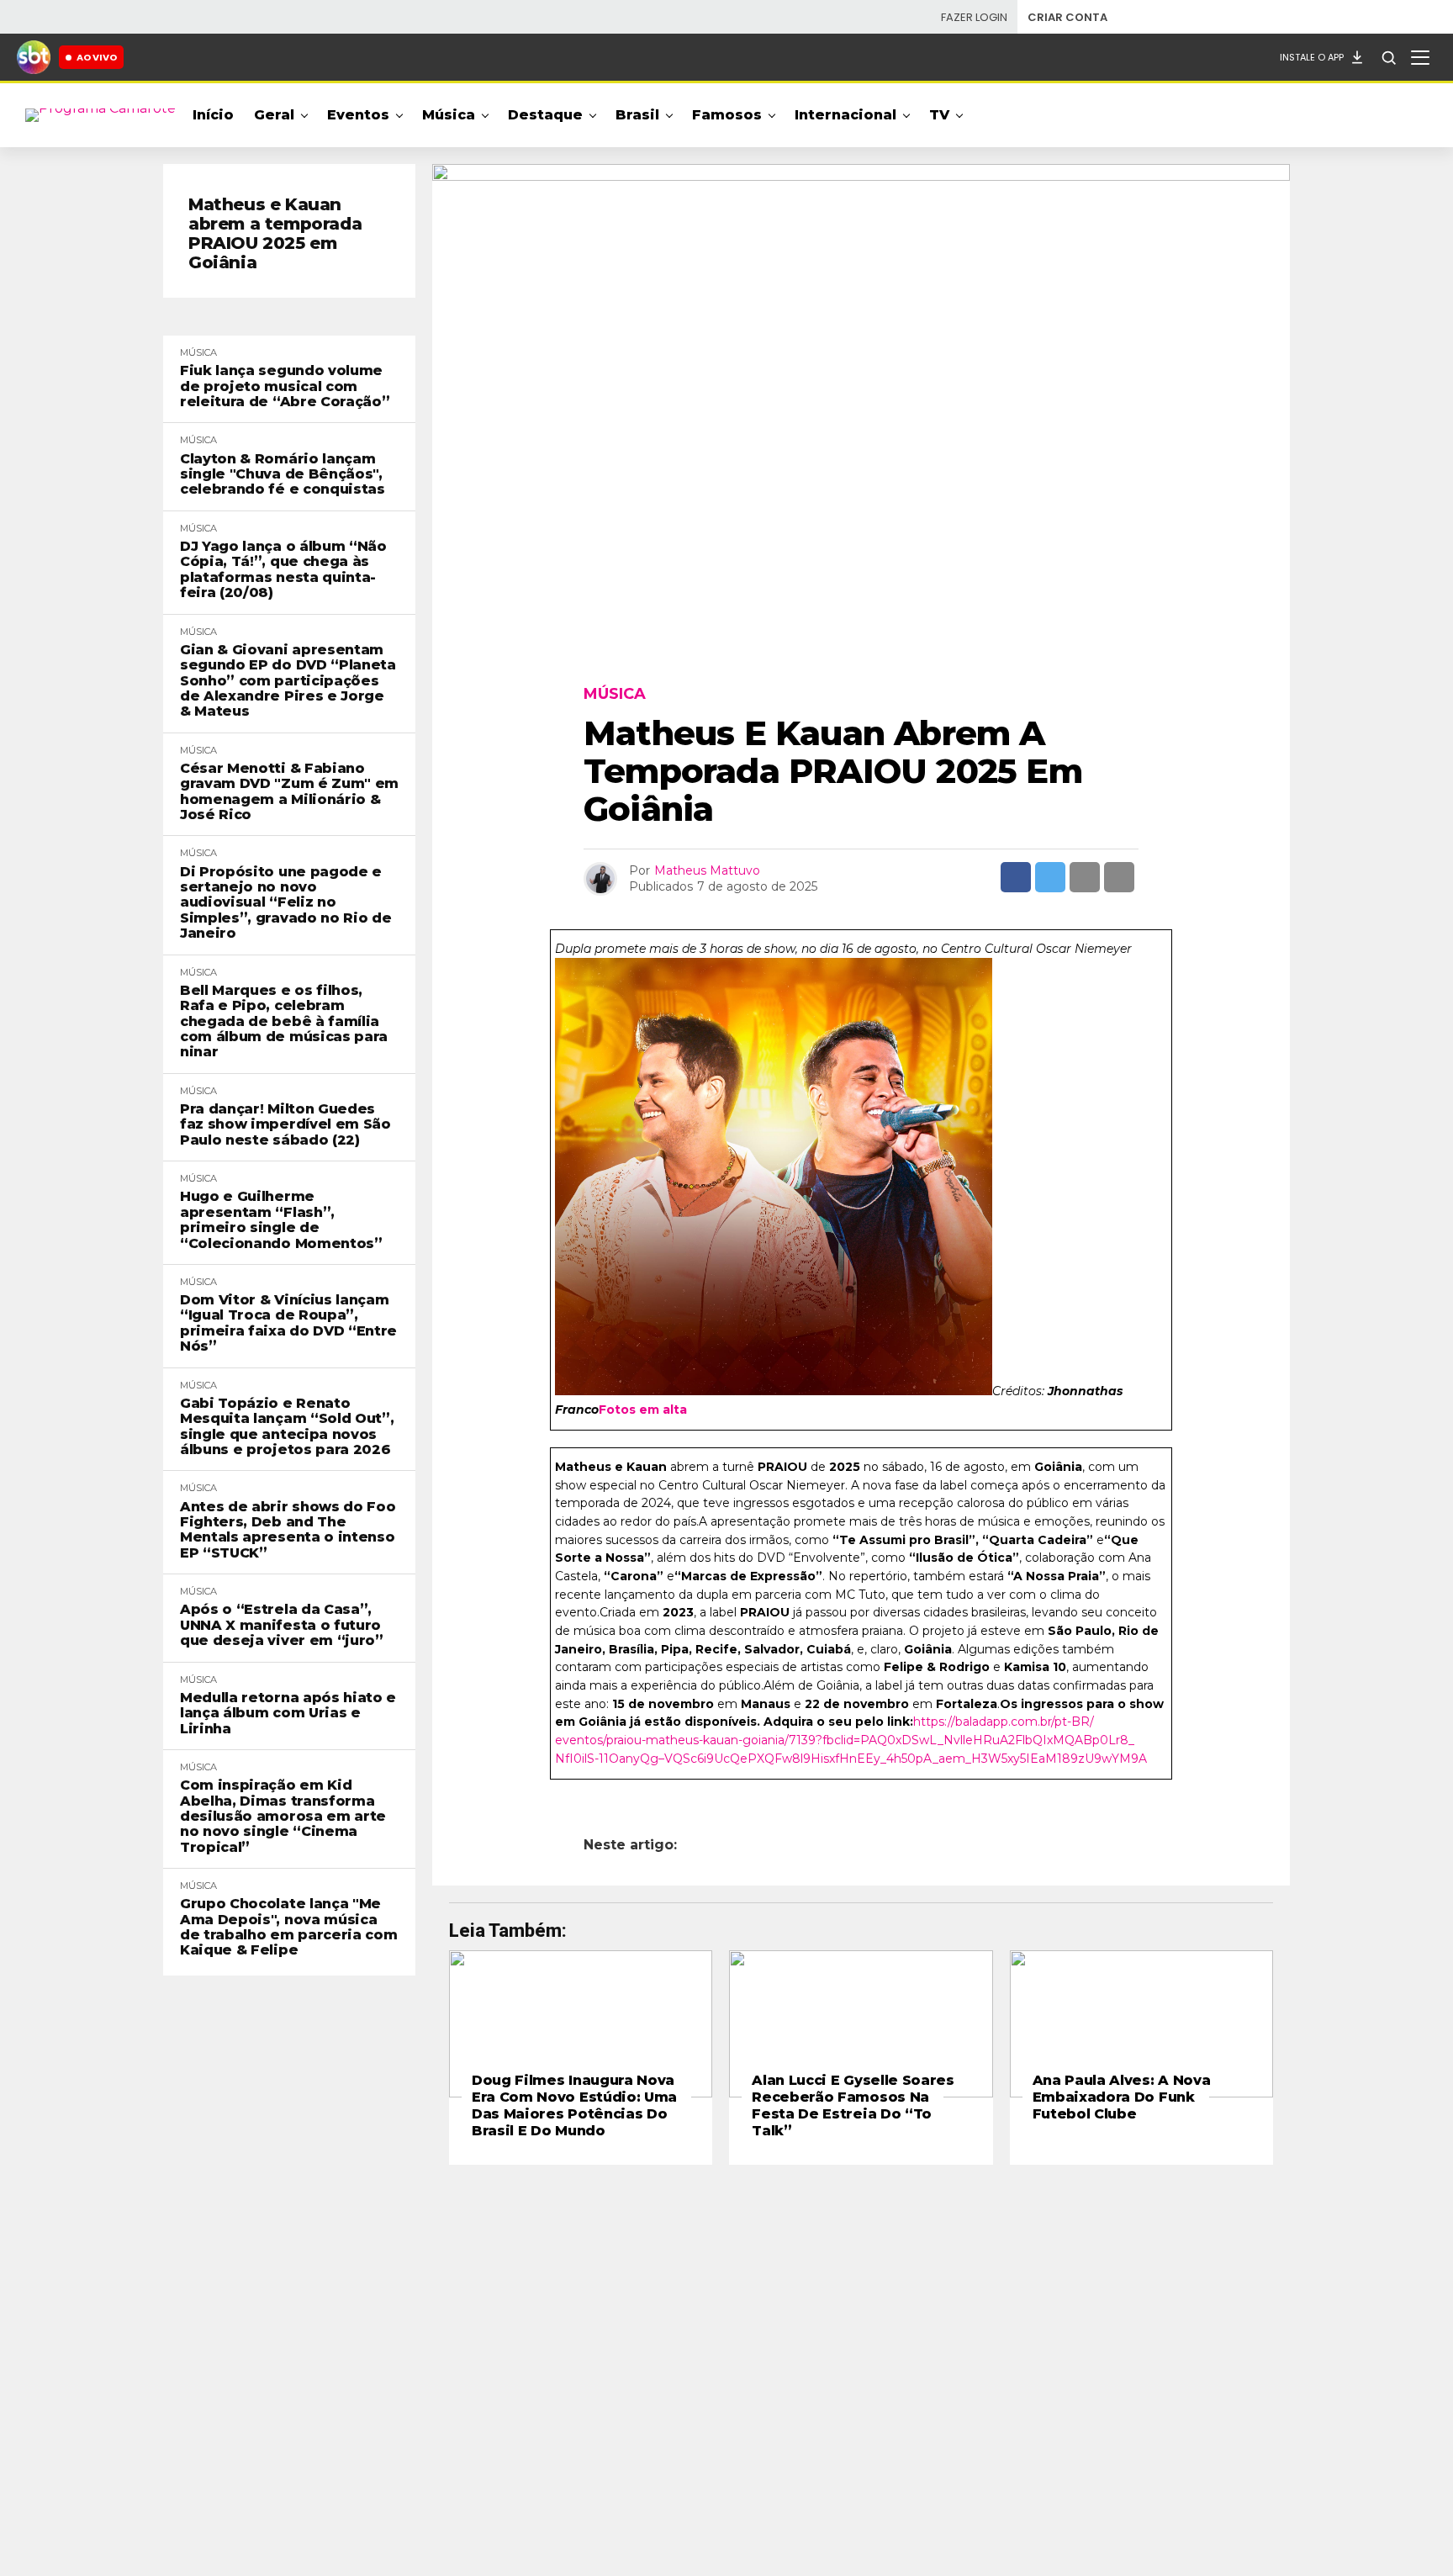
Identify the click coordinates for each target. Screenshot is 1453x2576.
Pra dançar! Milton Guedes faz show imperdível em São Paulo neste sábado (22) (285, 1125)
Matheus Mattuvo (707, 870)
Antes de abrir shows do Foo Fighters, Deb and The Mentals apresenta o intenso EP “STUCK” (288, 1530)
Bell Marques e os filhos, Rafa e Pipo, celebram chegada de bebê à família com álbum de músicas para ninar (284, 1022)
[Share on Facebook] (1016, 877)
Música (449, 115)
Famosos (727, 115)
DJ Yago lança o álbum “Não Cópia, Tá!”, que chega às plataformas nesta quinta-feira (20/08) (283, 570)
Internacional (845, 115)
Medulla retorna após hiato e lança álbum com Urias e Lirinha (288, 1714)
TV (939, 115)
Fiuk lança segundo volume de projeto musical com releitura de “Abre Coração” (285, 386)
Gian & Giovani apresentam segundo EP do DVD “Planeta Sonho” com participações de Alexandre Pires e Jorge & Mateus (288, 681)
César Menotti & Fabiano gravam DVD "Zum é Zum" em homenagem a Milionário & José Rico (289, 792)
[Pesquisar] (1388, 57)
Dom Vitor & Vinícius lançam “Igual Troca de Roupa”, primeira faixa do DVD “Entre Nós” (288, 1323)
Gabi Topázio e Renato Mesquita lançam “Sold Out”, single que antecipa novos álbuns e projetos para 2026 (287, 1427)
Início (213, 115)
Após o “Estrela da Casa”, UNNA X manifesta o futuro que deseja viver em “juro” (282, 1625)
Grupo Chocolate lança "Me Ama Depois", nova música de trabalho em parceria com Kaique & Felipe (288, 1927)
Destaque (545, 115)
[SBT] (34, 57)
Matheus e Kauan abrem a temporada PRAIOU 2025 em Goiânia (275, 234)
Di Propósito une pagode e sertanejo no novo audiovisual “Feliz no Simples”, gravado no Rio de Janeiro (285, 903)
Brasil (637, 115)
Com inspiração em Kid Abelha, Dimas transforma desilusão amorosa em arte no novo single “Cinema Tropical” (283, 1817)
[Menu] (1420, 57)
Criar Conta (1067, 17)
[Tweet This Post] (1050, 877)
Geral (274, 115)
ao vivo (97, 57)
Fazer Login (974, 17)
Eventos (358, 115)
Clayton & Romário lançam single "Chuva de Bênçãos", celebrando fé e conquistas (283, 475)
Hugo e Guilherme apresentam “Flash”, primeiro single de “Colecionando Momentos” (281, 1220)
